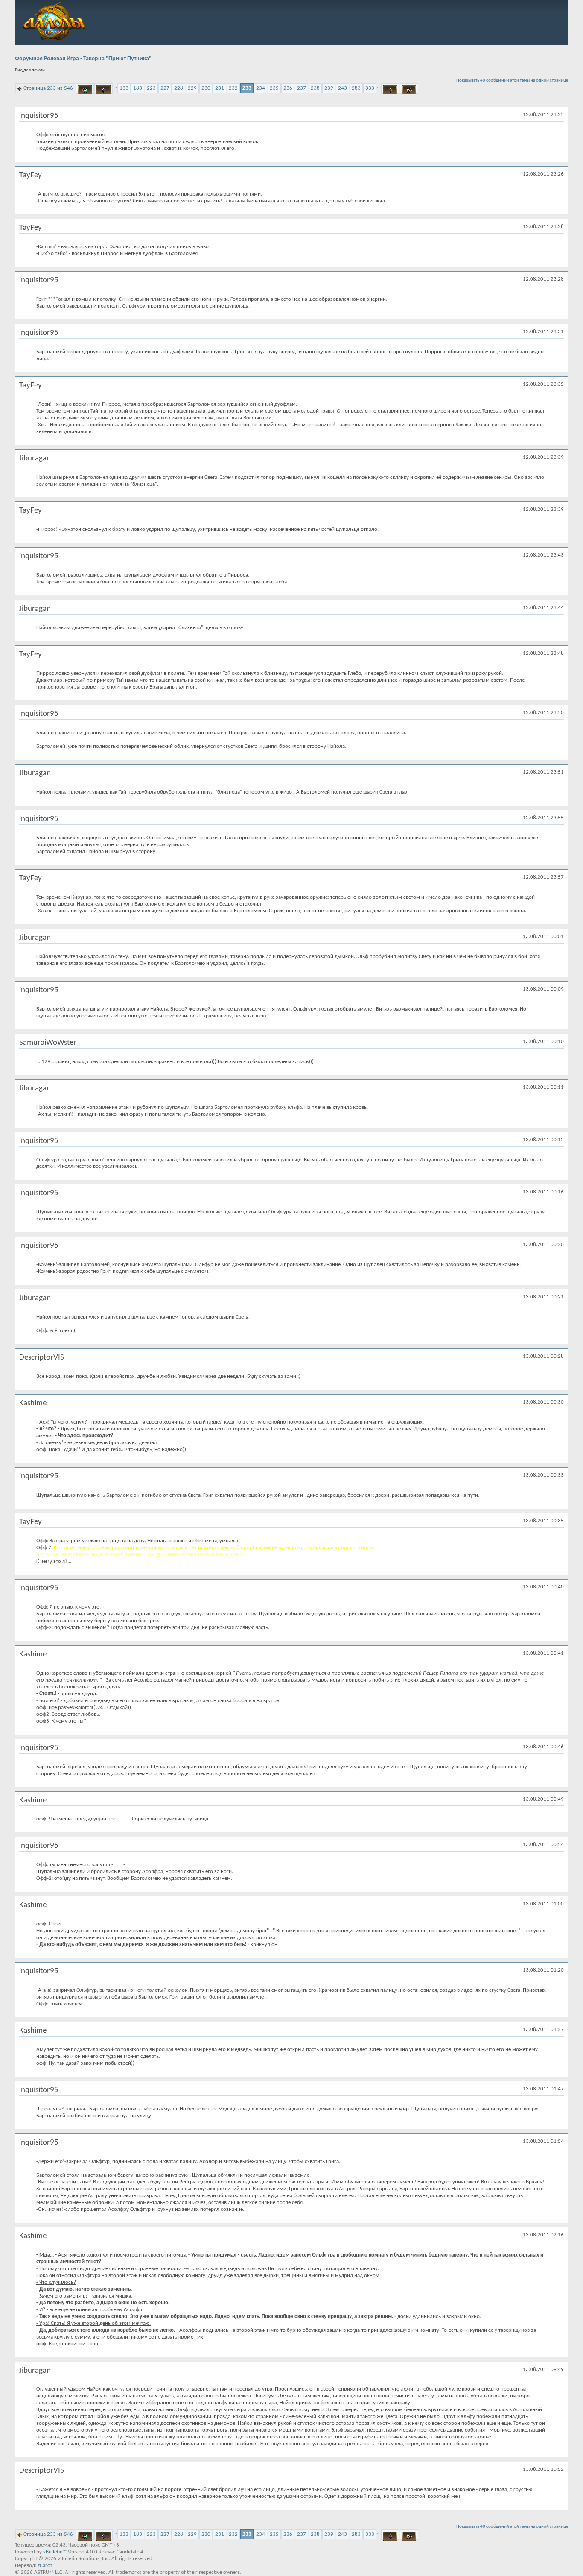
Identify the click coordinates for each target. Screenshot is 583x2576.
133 (124, 88)
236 (288, 88)
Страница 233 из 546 (48, 88)
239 (329, 88)
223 (151, 88)
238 (315, 88)
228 (179, 88)
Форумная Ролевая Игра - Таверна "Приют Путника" (83, 59)
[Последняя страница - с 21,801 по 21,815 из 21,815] (409, 88)
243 (343, 88)
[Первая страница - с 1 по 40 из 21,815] (85, 88)
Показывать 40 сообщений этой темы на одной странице (512, 81)
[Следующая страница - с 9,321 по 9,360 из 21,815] (390, 88)
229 (192, 88)
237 (302, 88)
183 (138, 88)
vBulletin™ (55, 2552)
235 (274, 88)
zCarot (45, 2566)
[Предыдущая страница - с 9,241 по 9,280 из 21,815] (103, 88)
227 (165, 88)
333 (370, 88)
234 (261, 88)
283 (356, 88)
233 (247, 88)
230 (206, 88)
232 (233, 88)
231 (220, 88)
